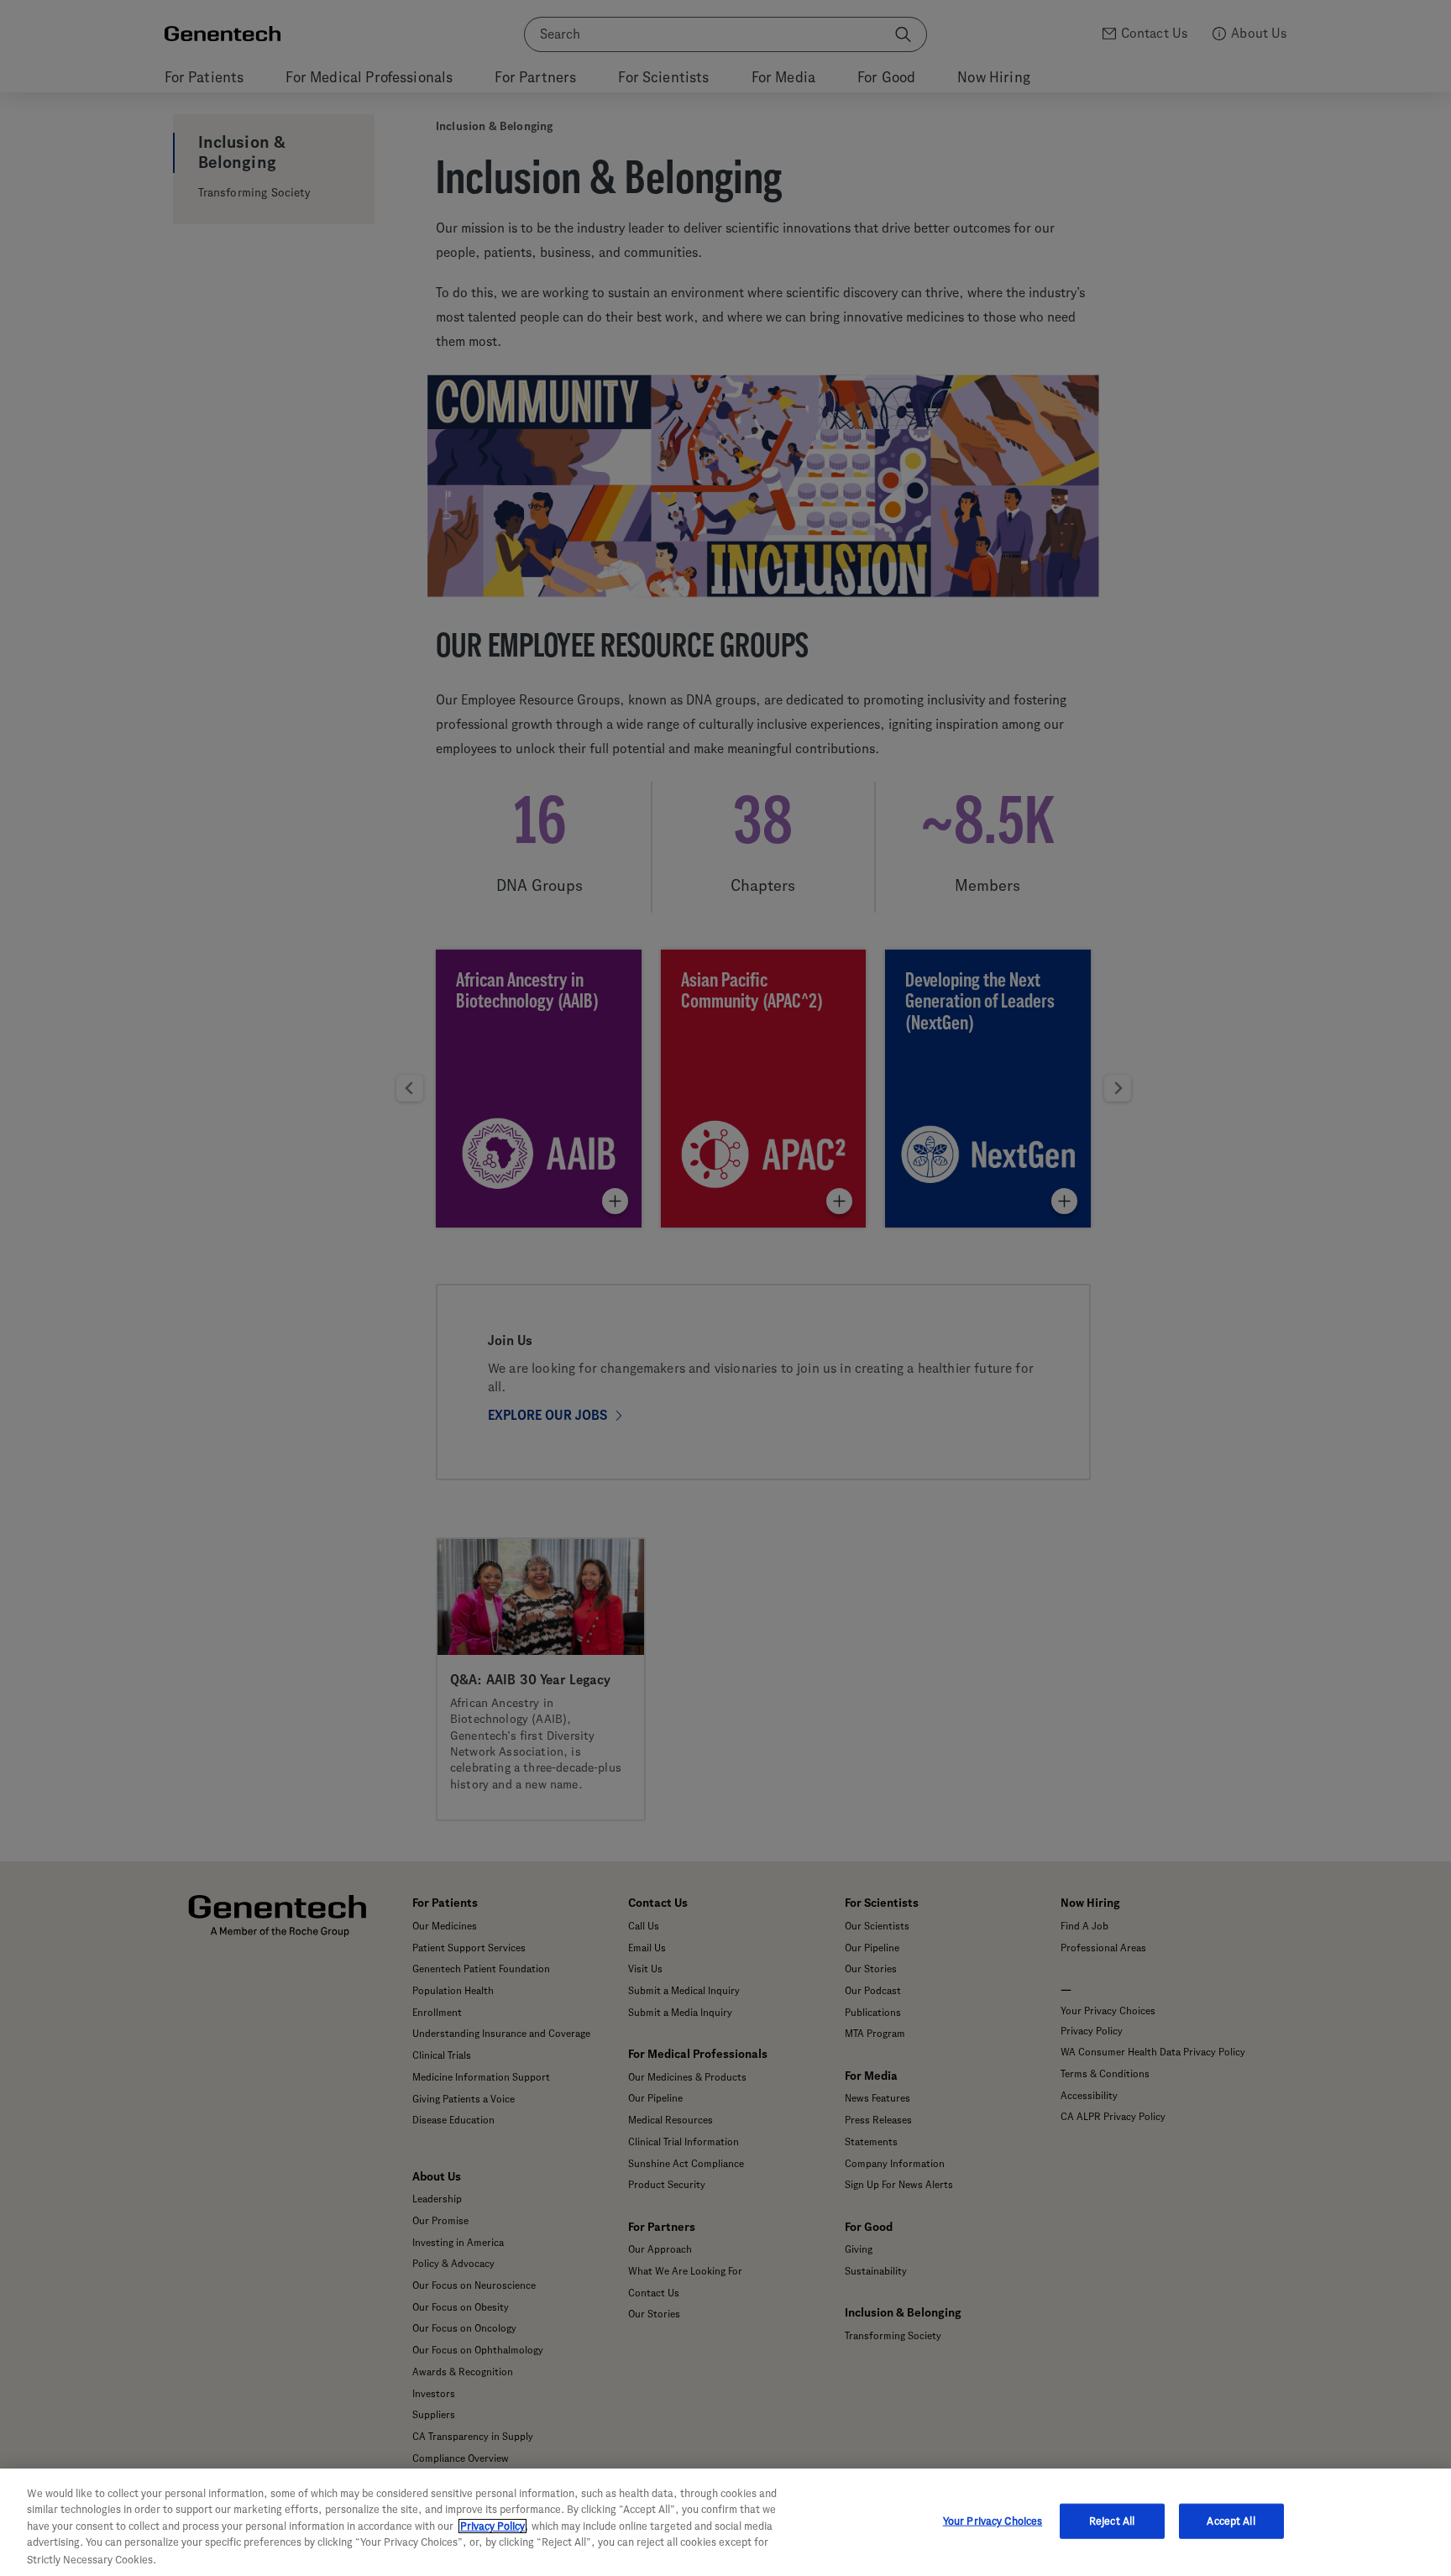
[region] (725, 2522)
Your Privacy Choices (993, 2521)
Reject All (1112, 2521)
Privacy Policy (492, 2526)
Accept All (1231, 2521)
